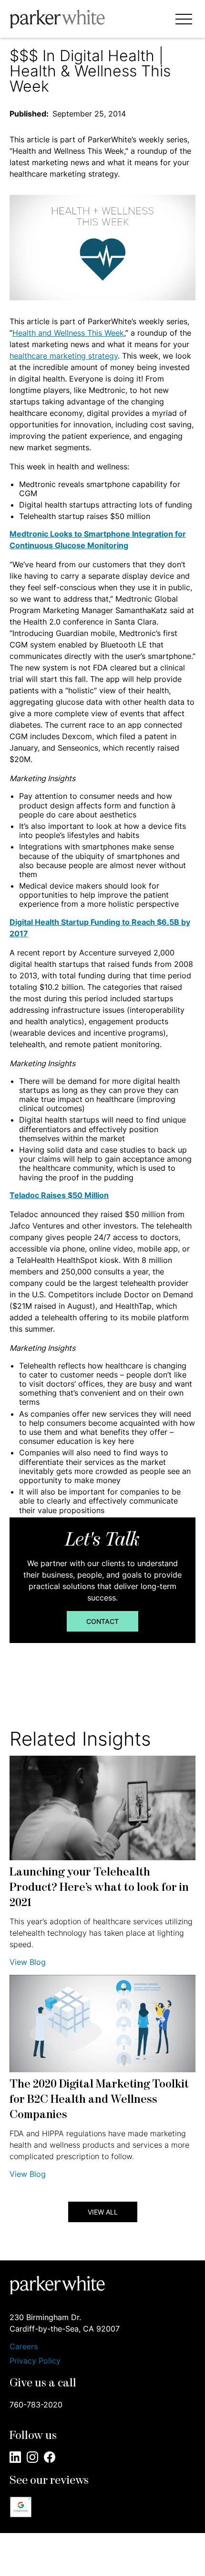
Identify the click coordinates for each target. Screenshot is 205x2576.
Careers (24, 2347)
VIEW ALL (103, 2212)
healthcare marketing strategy (64, 356)
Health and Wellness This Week (68, 333)
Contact (102, 1621)
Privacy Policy (35, 2361)
